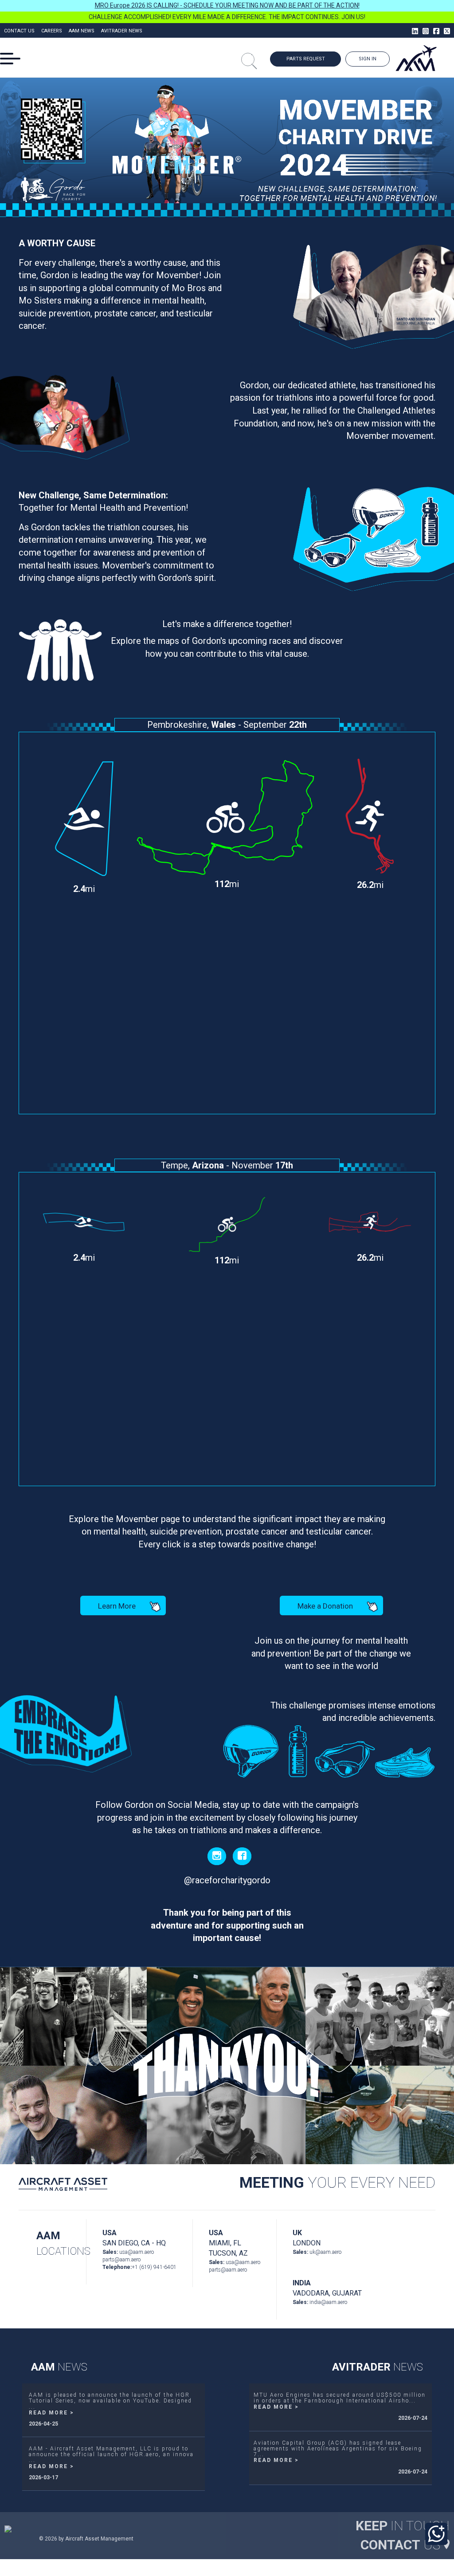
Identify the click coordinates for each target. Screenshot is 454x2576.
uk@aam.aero (325, 2252)
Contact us (19, 31)
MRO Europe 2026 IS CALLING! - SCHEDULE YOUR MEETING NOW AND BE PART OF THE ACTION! (227, 5)
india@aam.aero (328, 2302)
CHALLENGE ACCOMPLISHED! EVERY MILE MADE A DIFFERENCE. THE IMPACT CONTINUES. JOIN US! (227, 17)
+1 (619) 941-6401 (154, 2267)
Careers (52, 31)
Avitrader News (122, 31)
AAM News (82, 31)
